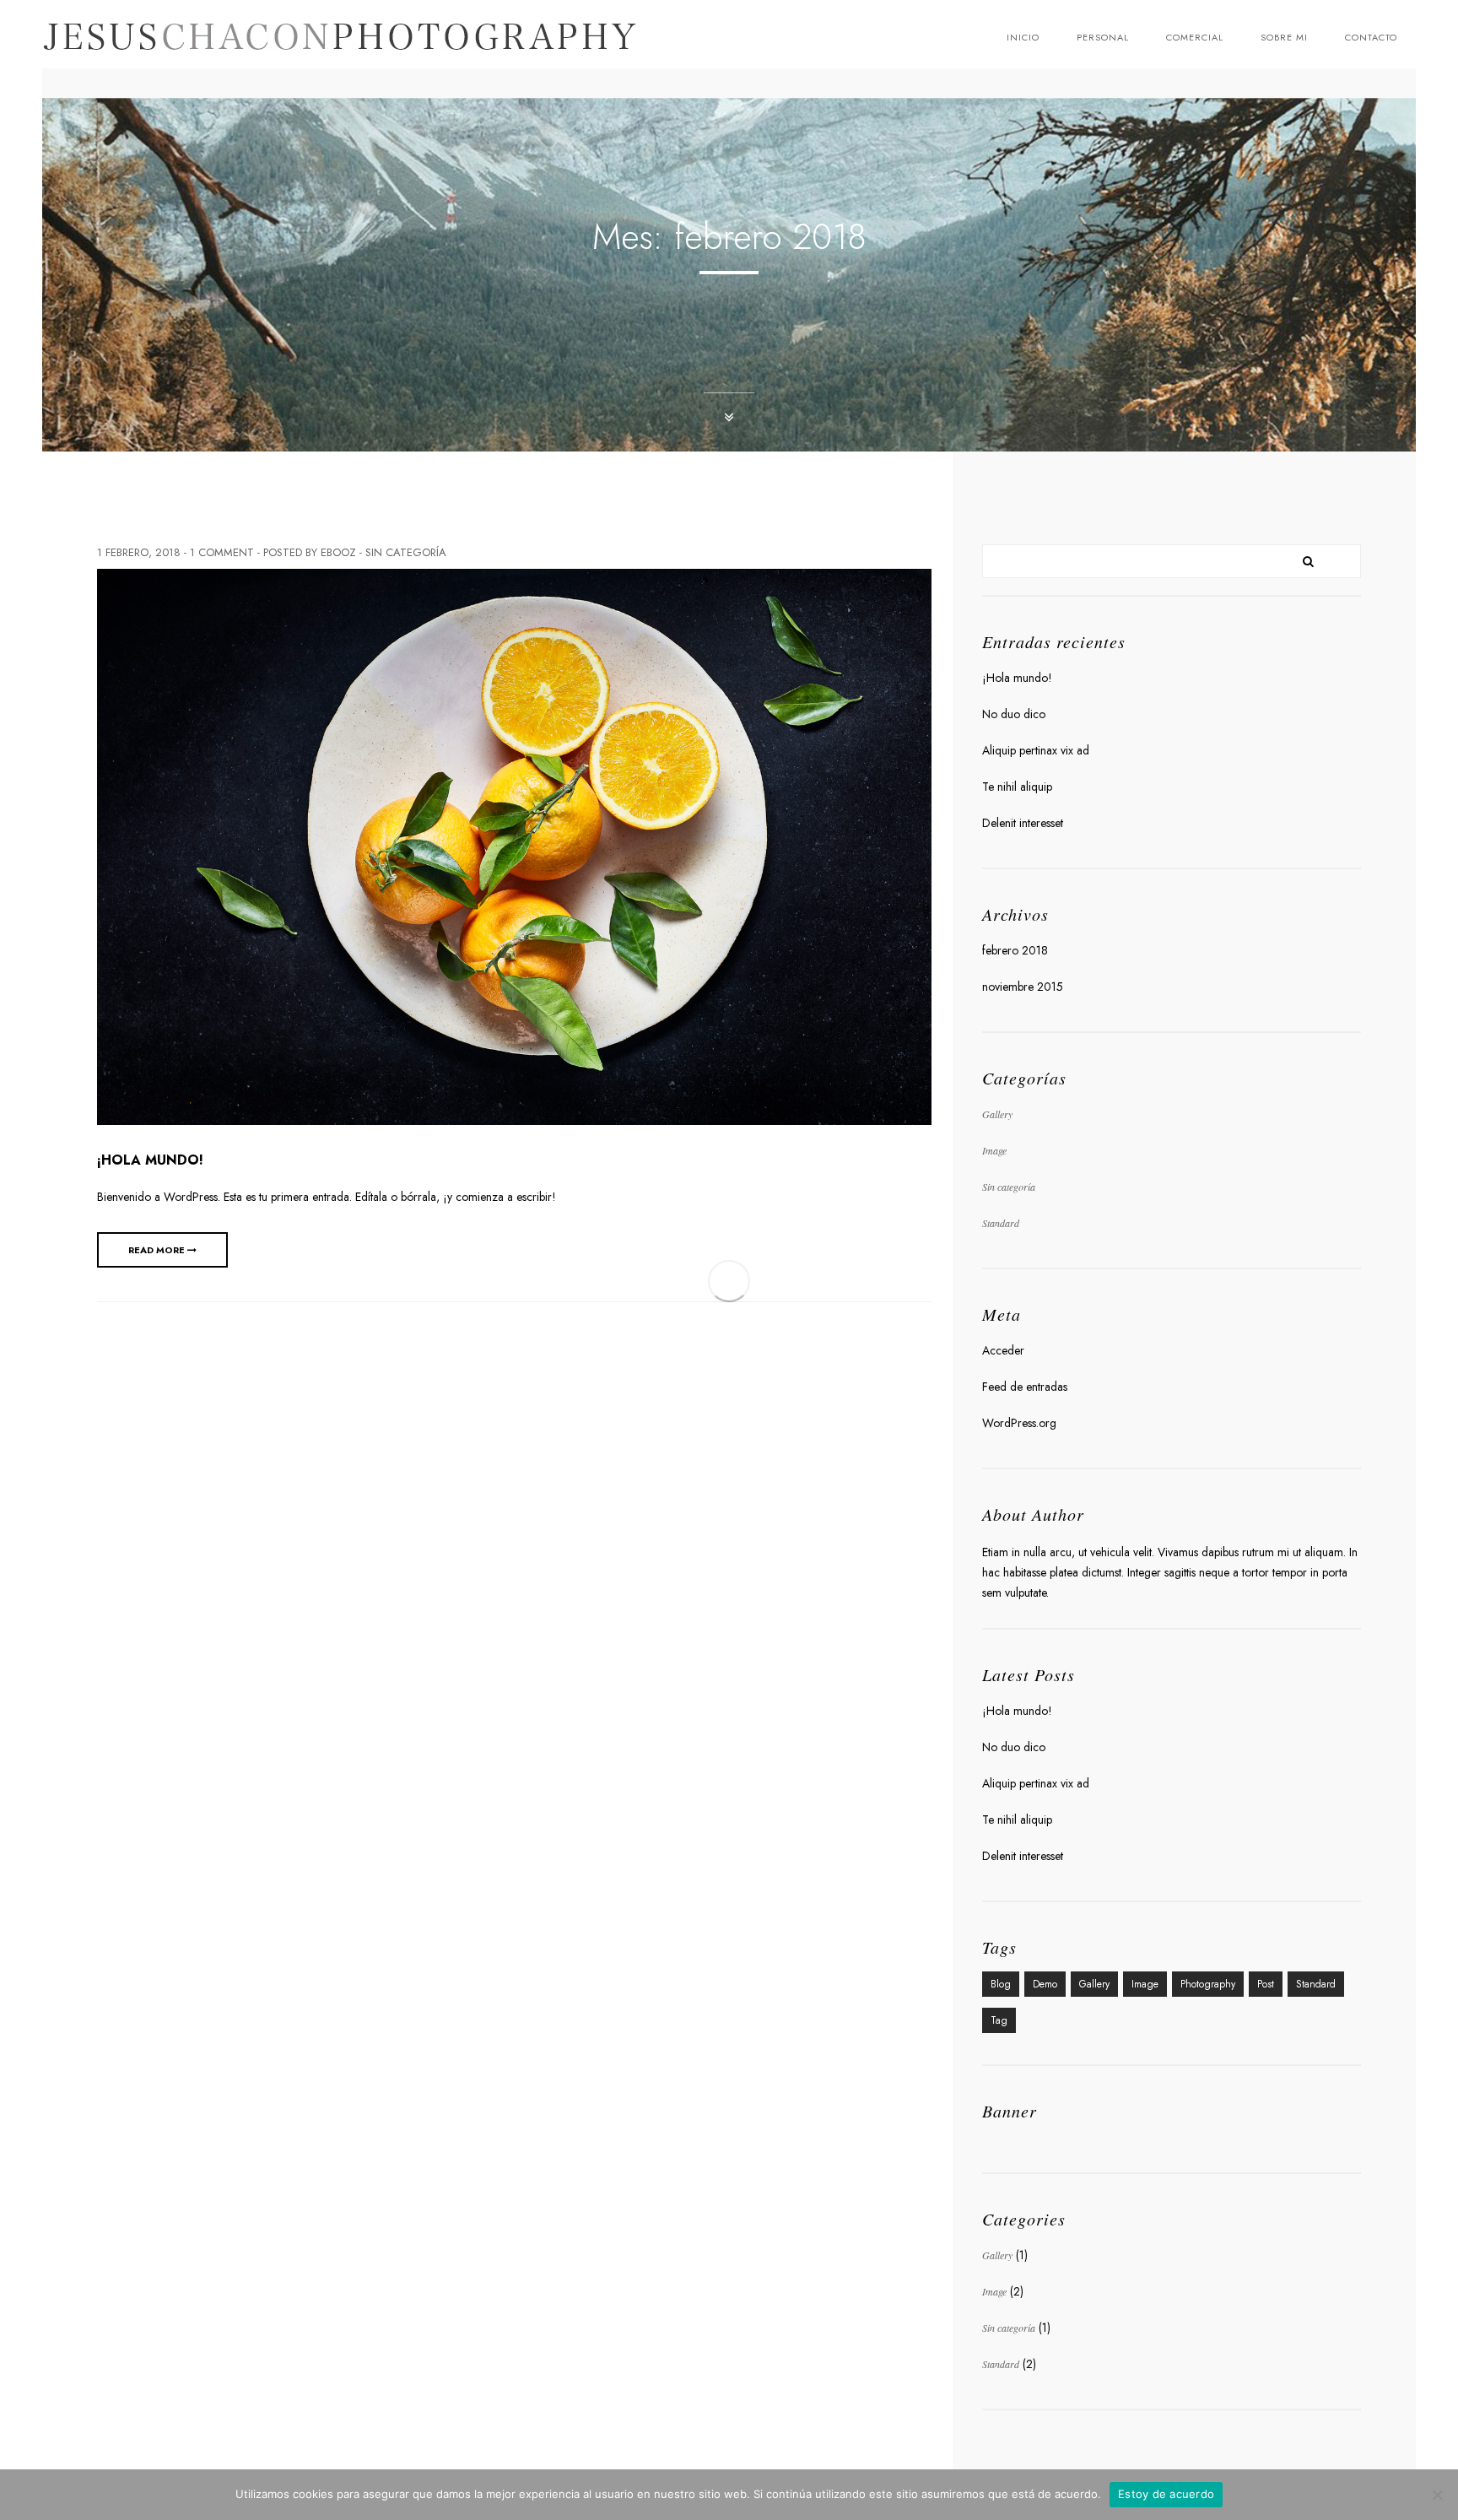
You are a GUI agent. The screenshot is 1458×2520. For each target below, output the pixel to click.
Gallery (997, 1114)
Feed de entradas (1025, 1387)
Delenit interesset (1023, 823)
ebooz (338, 552)
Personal (1103, 37)
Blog (1001, 1984)
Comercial (1195, 37)
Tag (999, 2020)
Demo (1045, 1984)
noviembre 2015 (1023, 987)
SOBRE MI (1284, 37)
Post (1266, 1984)
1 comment (222, 552)
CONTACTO (1371, 37)
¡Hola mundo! (150, 1160)
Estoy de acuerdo (1166, 2494)
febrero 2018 (1015, 950)
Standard (1001, 1223)
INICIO (1023, 37)
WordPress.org (1019, 1423)
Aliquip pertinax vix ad (1036, 750)
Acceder (1003, 1350)
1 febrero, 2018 (139, 552)
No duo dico (1014, 714)
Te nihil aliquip (1017, 787)
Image (994, 1150)
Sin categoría (406, 552)
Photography (1208, 1984)
